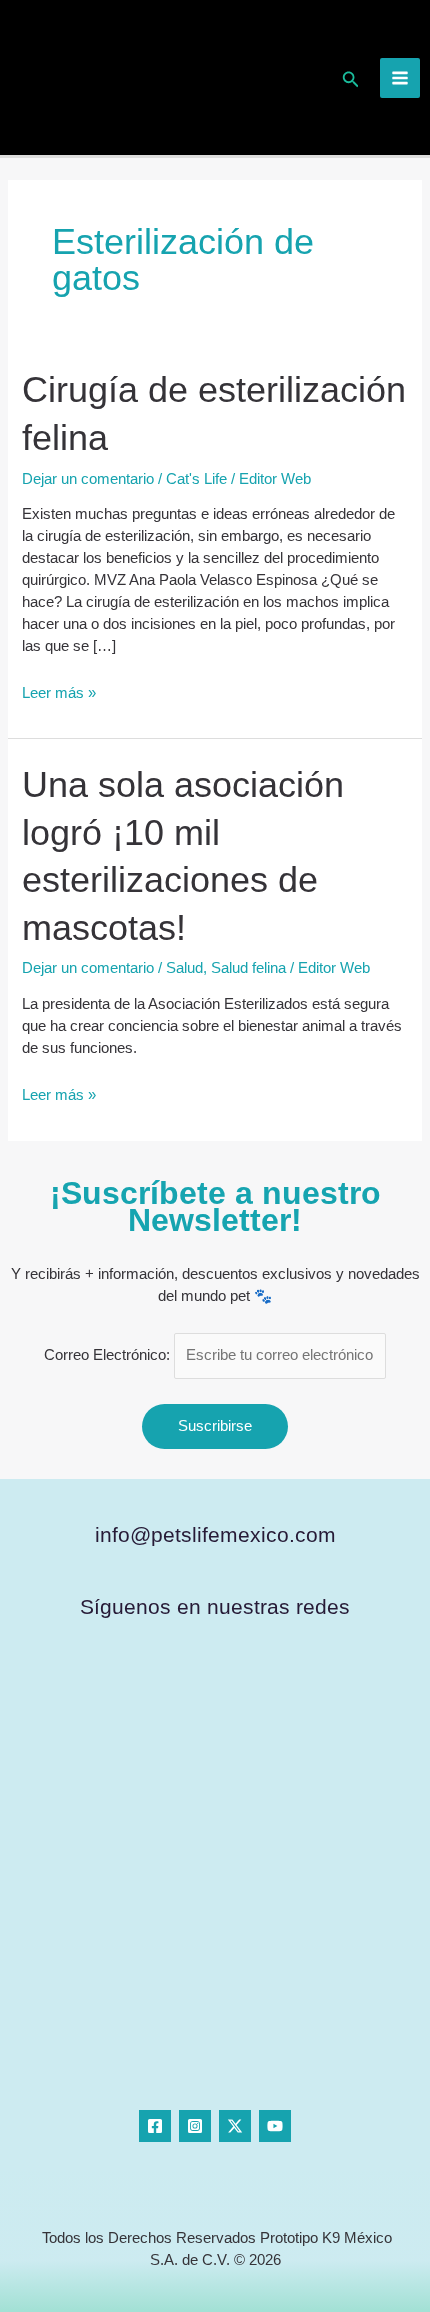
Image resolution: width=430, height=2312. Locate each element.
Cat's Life (196, 479)
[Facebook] (155, 2126)
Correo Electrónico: (109, 1355)
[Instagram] (195, 2126)
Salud (184, 968)
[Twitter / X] (235, 2126)
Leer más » (59, 692)
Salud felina (248, 968)
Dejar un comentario (88, 479)
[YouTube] (275, 2126)
